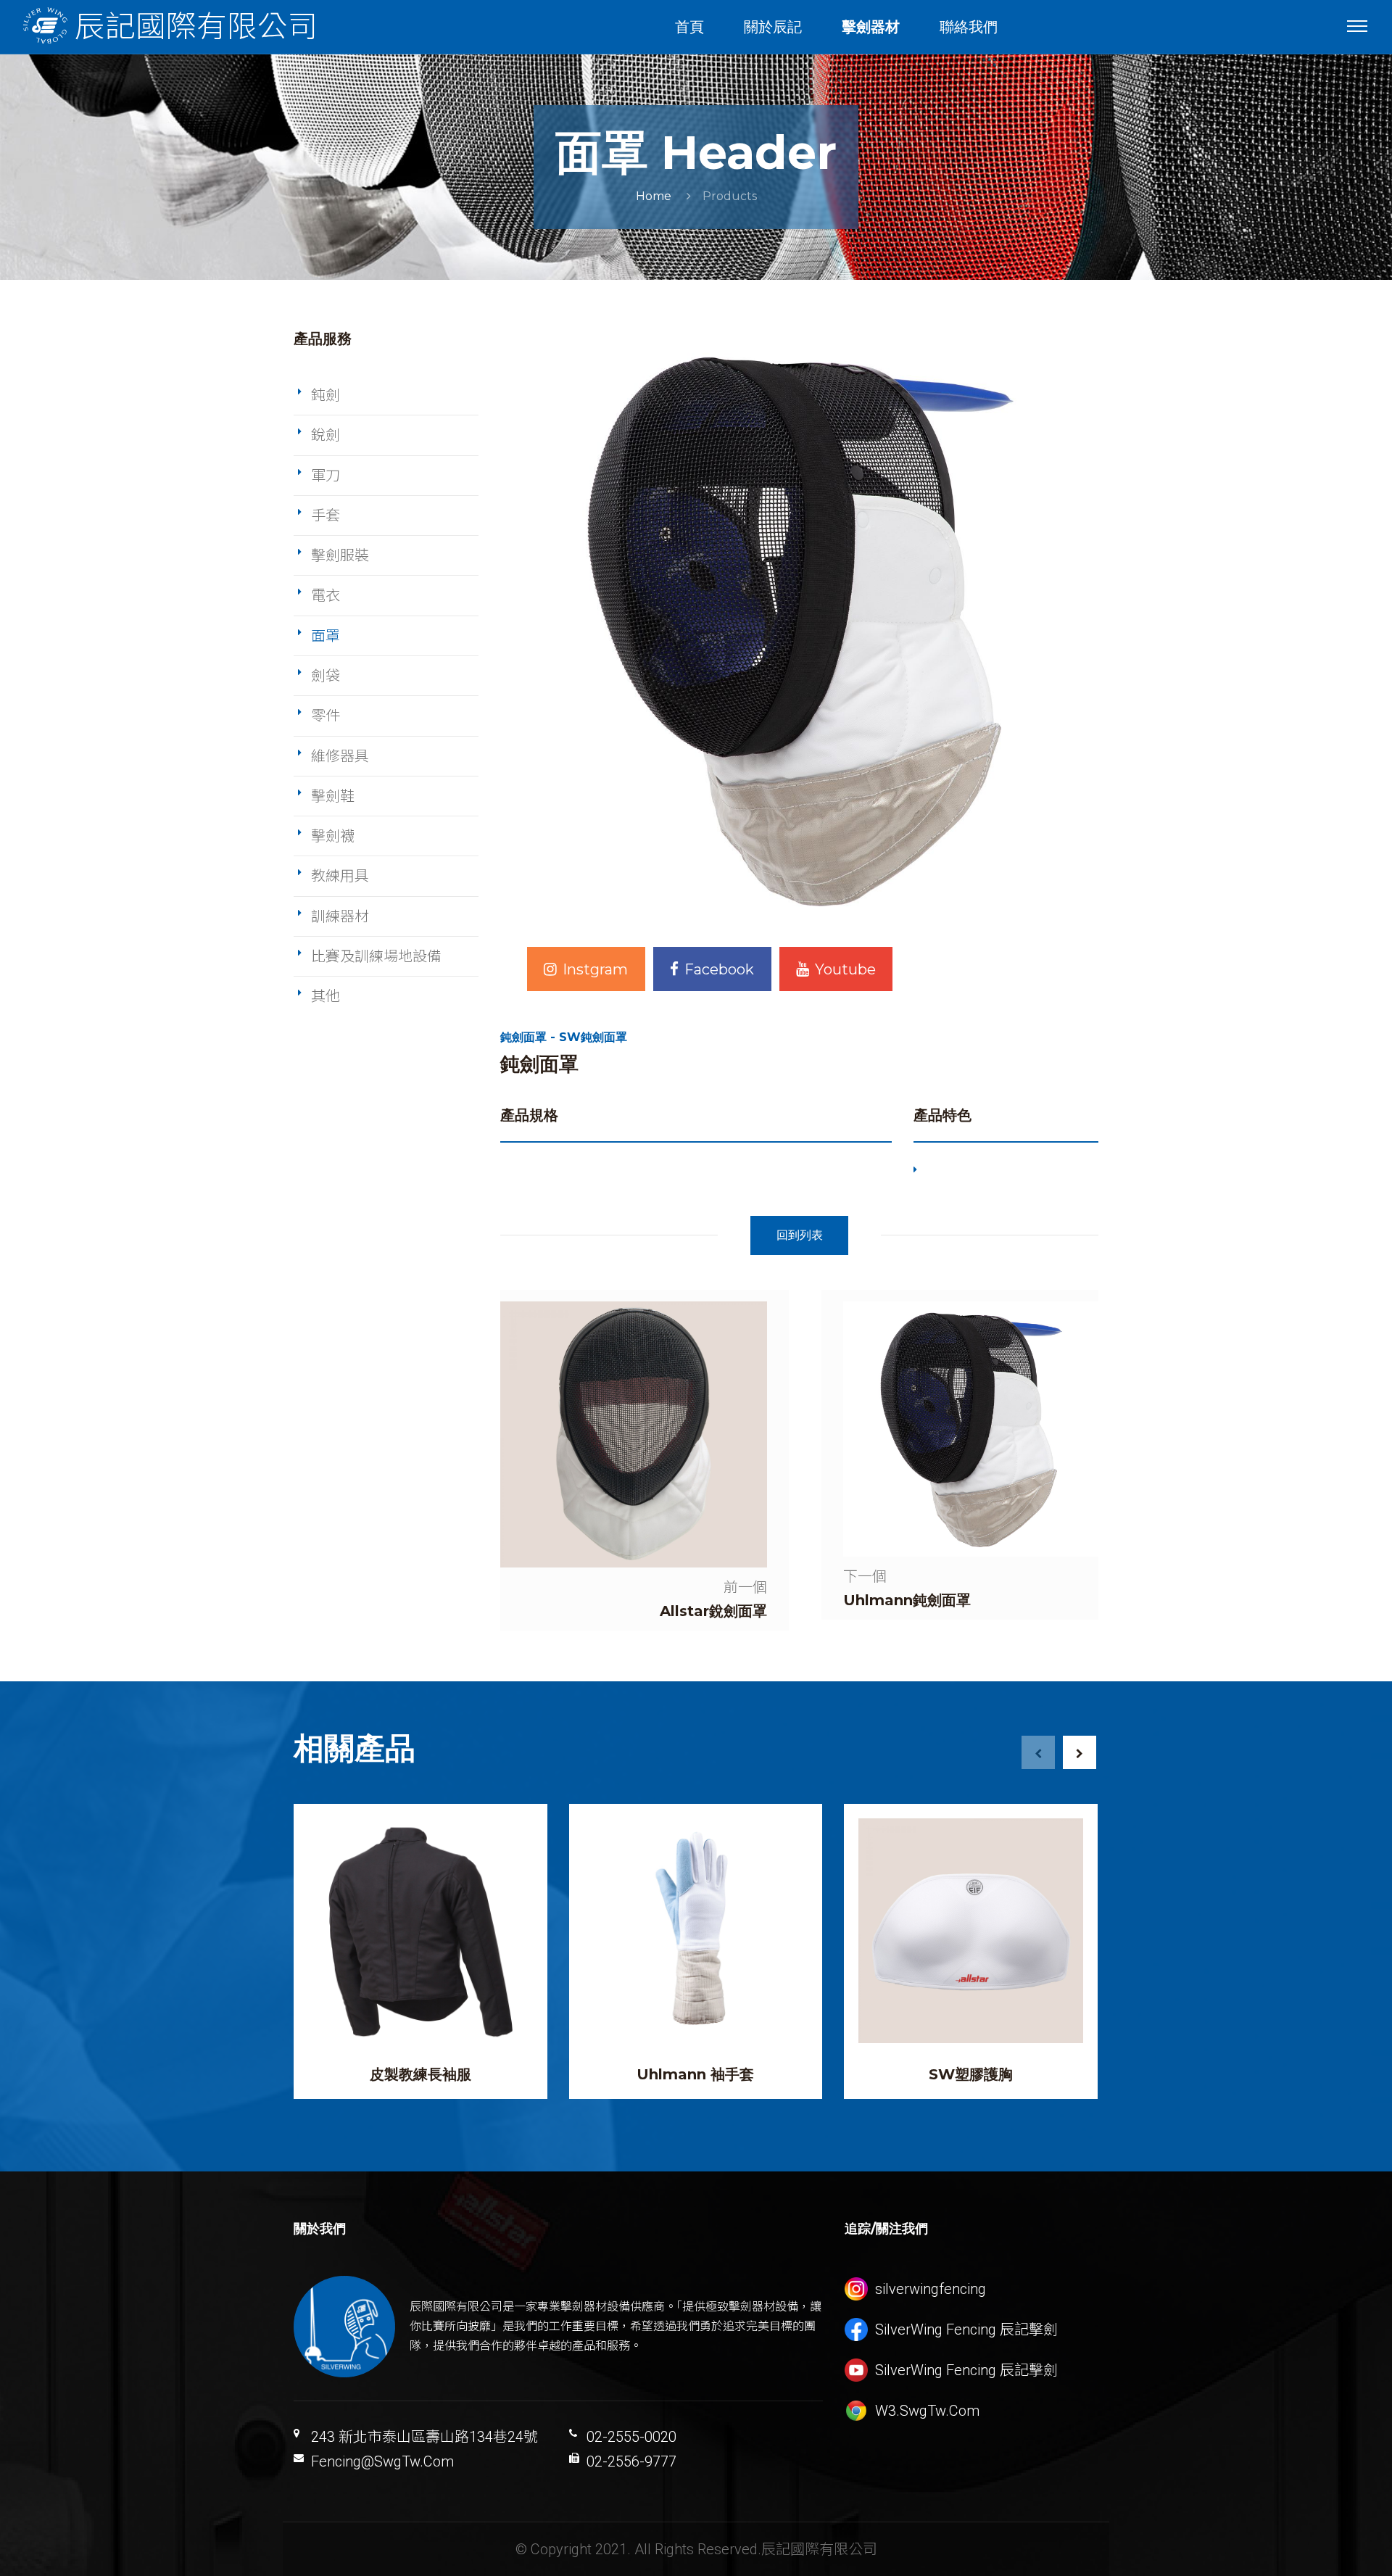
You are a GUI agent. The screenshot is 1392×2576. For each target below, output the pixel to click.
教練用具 (340, 876)
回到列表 (800, 1235)
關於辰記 (773, 27)
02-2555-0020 (631, 2437)
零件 (326, 716)
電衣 (326, 595)
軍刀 (326, 476)
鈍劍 (326, 395)
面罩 (326, 636)
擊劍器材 (871, 27)
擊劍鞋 (333, 796)
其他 (326, 996)
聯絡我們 (969, 27)
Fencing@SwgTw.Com (382, 2461)
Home (654, 196)
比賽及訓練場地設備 (376, 956)
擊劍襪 (333, 836)
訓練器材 (340, 916)
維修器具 (340, 756)
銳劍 (326, 435)
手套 (326, 515)
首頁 (689, 27)
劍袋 (326, 676)
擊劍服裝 (340, 555)
